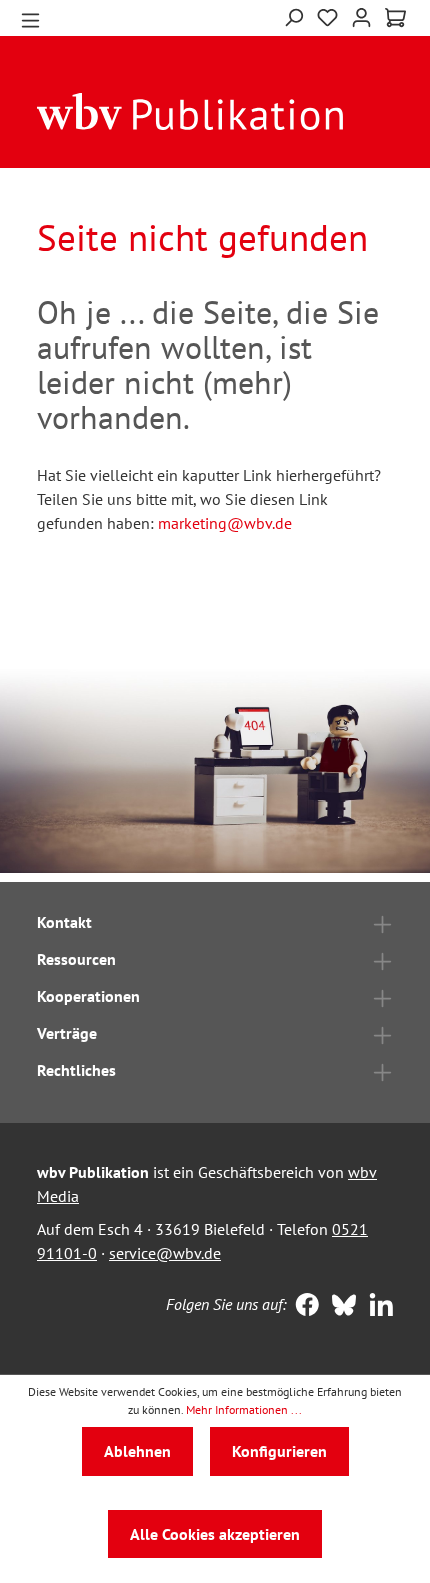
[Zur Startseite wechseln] (190, 110)
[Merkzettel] (327, 15)
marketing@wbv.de (225, 523)
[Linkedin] (376, 1307)
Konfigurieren (279, 1451)
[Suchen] (293, 15)
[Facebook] (302, 1307)
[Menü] (30, 18)
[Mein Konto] (361, 15)
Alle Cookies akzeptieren (215, 1534)
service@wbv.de (165, 1253)
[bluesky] (339, 1307)
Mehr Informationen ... (244, 1409)
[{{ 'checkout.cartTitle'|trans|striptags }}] (395, 18)
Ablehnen (137, 1451)
